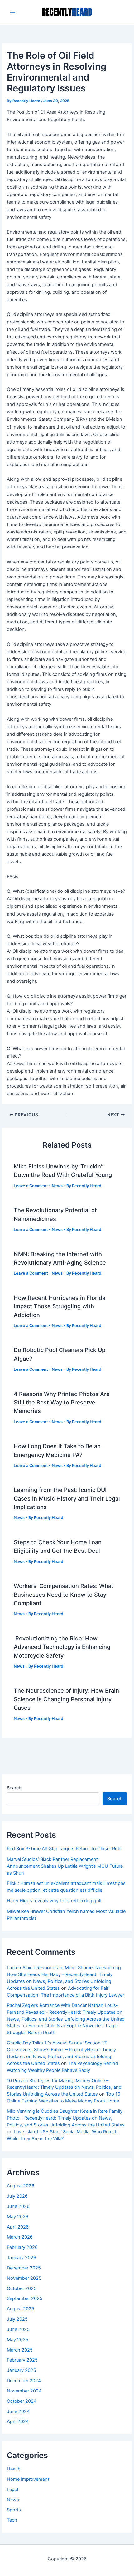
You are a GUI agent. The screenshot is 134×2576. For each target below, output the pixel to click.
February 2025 (22, 2360)
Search (14, 1788)
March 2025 (20, 2350)
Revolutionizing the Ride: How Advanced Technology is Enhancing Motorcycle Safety (62, 1647)
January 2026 (22, 2258)
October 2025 (22, 2288)
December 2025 (24, 2268)
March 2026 (20, 2237)
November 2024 (24, 2391)
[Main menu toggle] (13, 12)
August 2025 (21, 2309)
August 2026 (21, 2186)
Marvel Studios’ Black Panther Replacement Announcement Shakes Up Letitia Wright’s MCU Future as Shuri (65, 1866)
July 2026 (17, 2196)
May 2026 (18, 2217)
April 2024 (18, 2421)
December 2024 (24, 2381)
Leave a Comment (31, 1186)
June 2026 (18, 2206)
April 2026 (18, 2227)
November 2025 (24, 2278)
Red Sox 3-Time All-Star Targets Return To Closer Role (64, 1849)
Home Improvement (28, 2479)
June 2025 (18, 2329)
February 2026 (22, 2247)
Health (14, 2469)
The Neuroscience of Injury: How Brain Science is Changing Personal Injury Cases (66, 1699)
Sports (14, 2510)
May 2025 (18, 2340)
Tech (12, 2520)
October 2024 (22, 2401)
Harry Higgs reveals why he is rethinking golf (54, 1901)
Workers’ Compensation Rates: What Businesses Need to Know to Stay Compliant (64, 1594)
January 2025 (22, 2370)
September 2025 (25, 2298)
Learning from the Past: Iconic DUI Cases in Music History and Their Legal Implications (67, 1498)
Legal (12, 2490)
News (57, 1186)
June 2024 (18, 2411)
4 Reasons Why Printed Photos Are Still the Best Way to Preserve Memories (62, 1402)
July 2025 (17, 2319)
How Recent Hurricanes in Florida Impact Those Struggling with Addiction (60, 1306)
